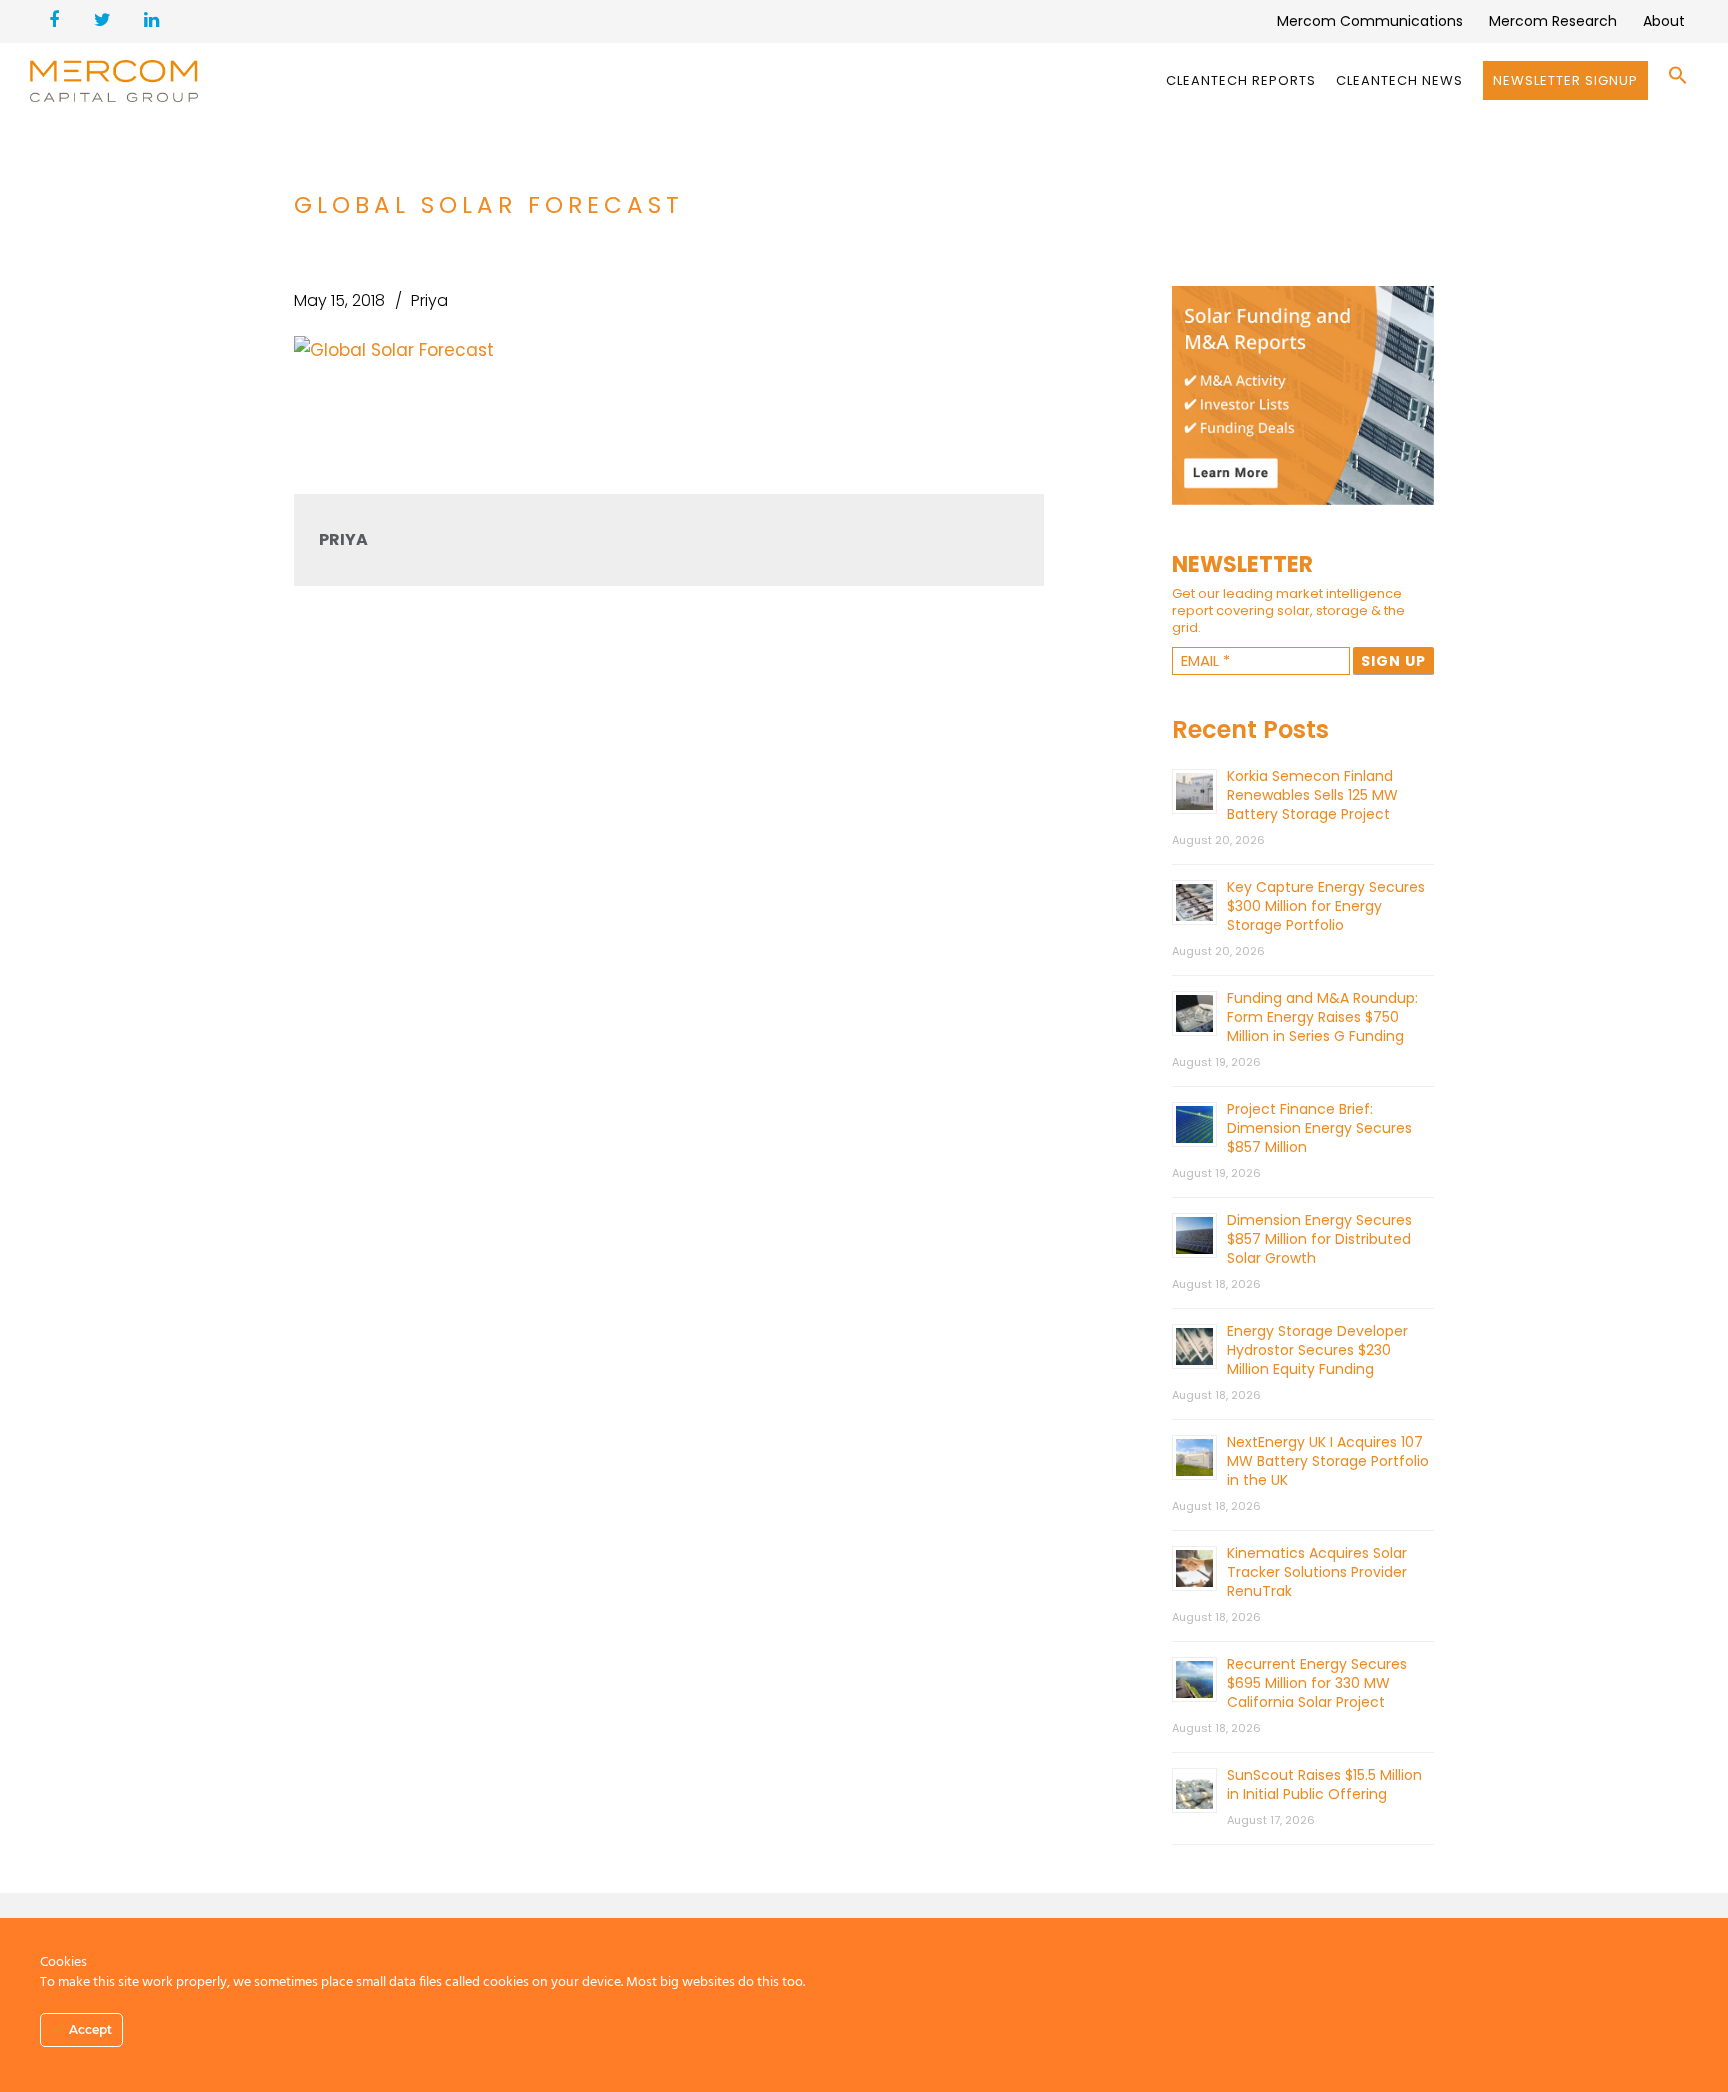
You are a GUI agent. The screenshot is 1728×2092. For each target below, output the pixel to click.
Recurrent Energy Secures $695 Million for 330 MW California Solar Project (1317, 1683)
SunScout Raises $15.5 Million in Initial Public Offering (1324, 1784)
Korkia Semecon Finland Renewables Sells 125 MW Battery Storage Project (1312, 795)
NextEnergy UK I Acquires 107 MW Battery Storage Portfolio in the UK (1328, 1461)
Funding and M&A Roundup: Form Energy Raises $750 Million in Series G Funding (1322, 1017)
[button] (1678, 80)
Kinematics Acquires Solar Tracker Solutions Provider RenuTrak (1317, 1572)
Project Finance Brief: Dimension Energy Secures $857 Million (1319, 1128)
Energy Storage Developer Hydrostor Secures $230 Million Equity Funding (1317, 1350)
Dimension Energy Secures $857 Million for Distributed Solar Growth (1319, 1239)
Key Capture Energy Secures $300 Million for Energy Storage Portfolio (1326, 906)
